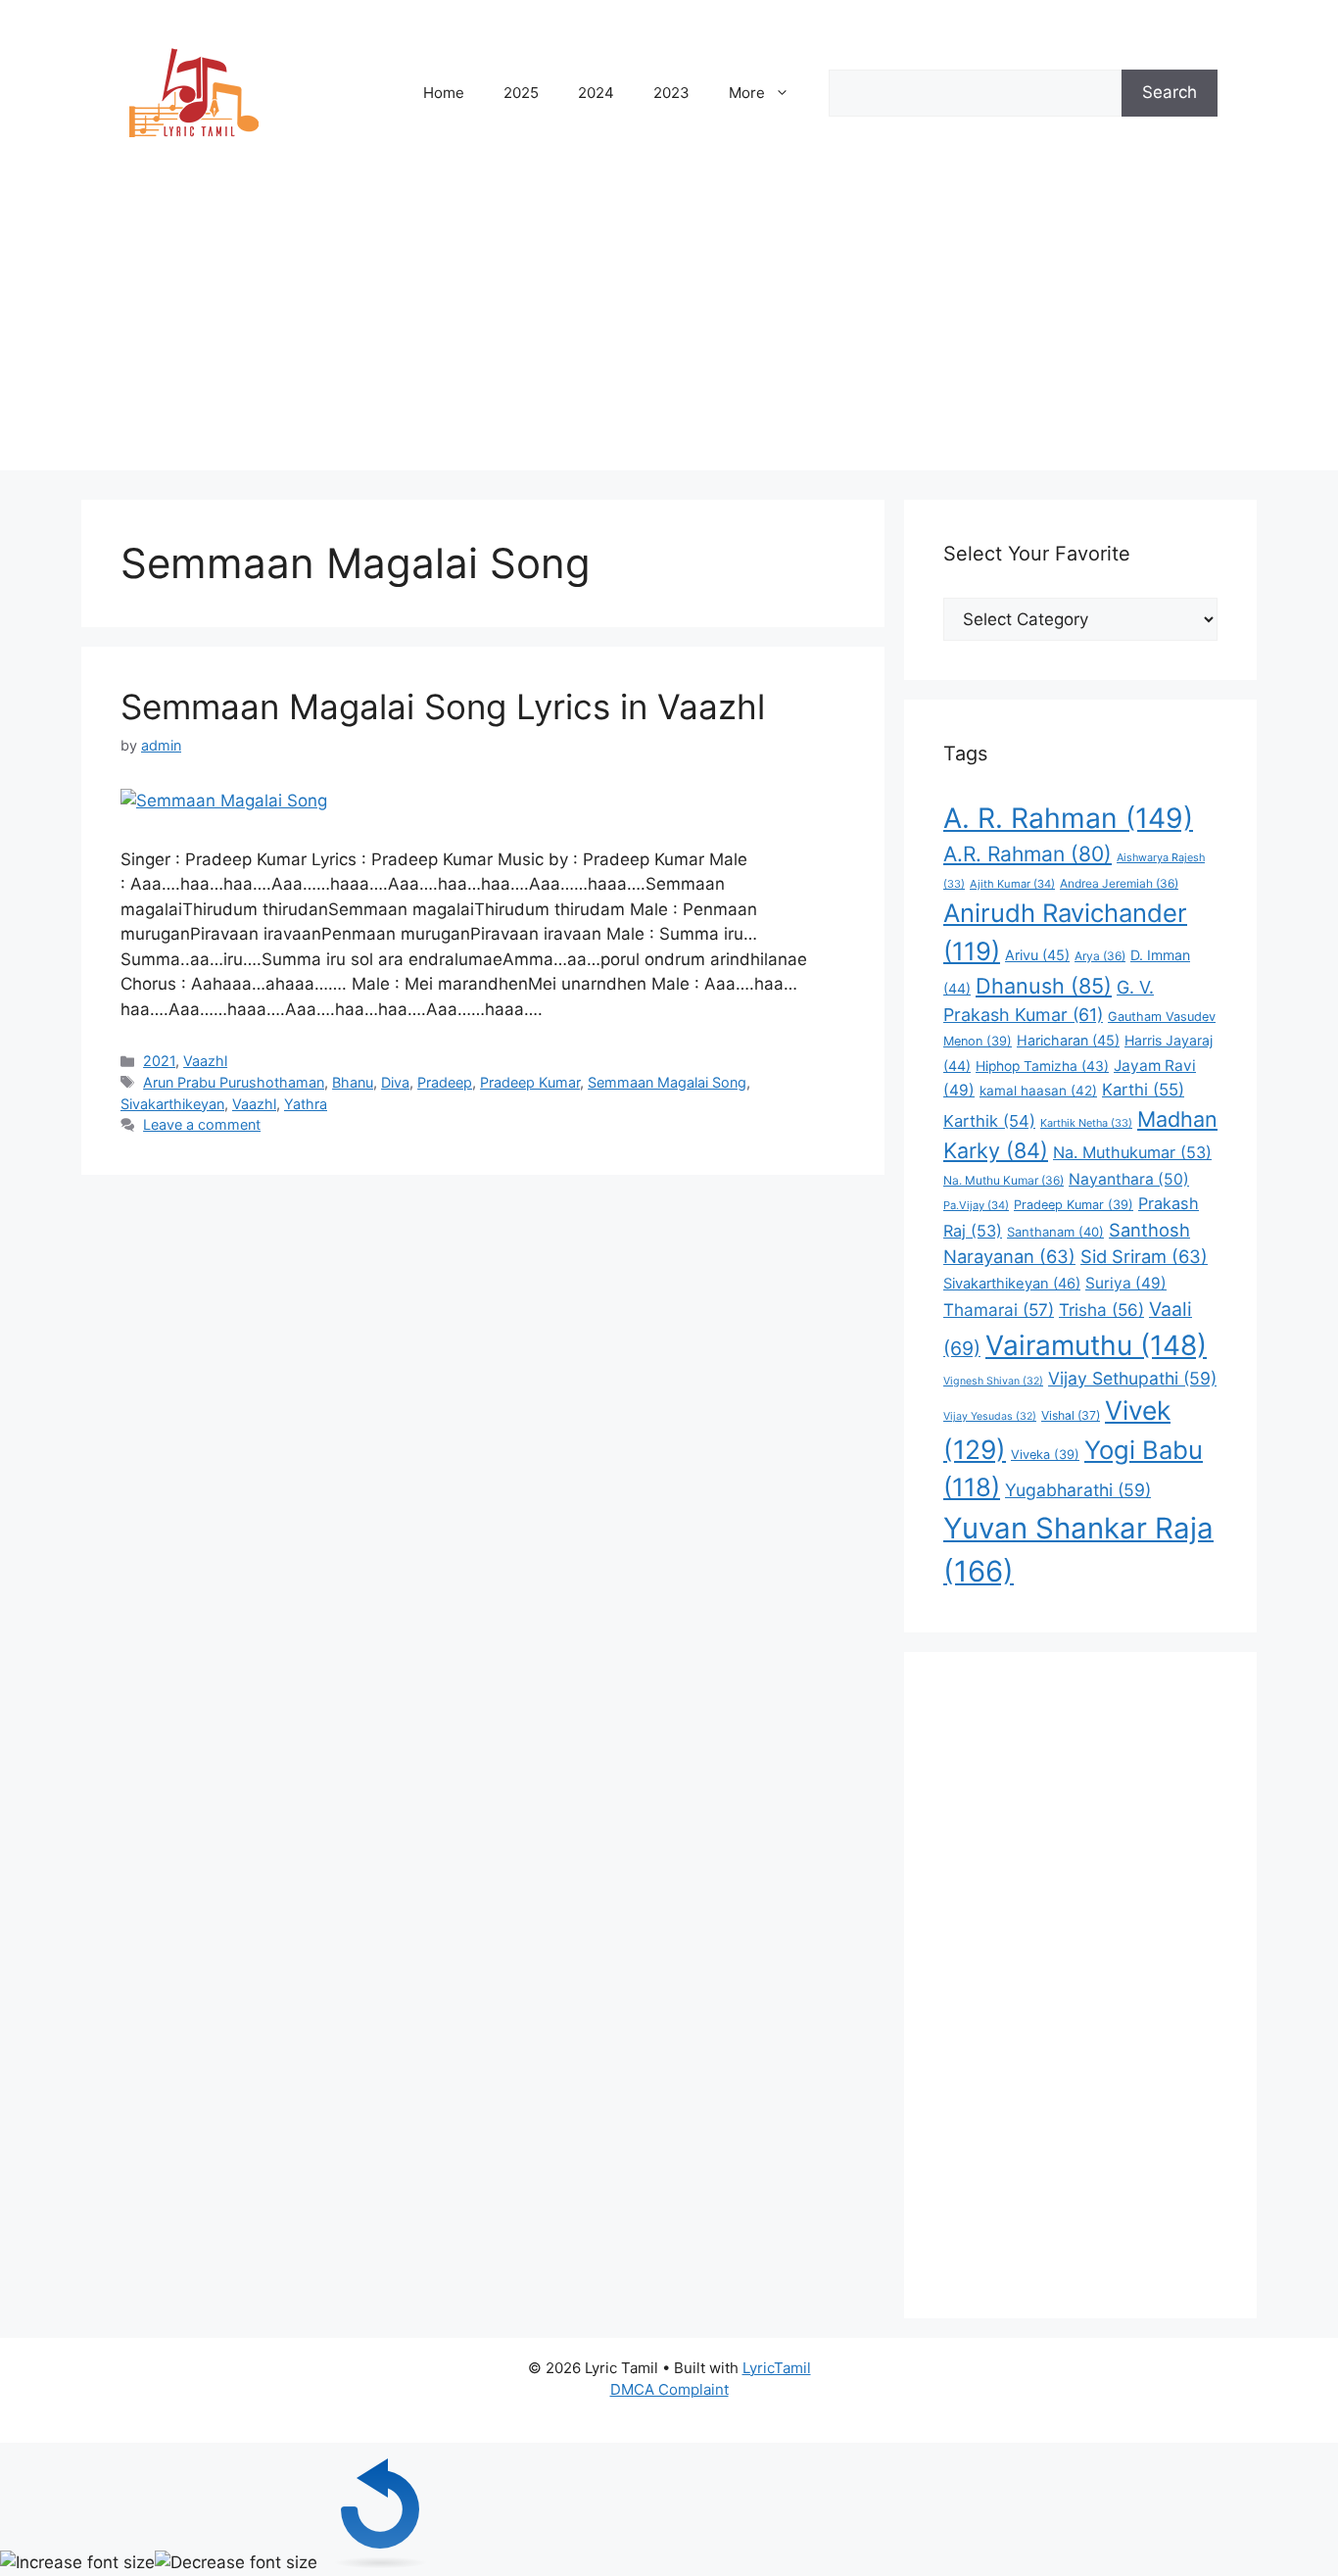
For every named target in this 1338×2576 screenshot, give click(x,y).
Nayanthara (1129, 1179)
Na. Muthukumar (1132, 1152)
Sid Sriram (1144, 1256)
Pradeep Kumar (530, 1082)
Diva (395, 1082)
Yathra (306, 1104)
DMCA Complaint (669, 2389)
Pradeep (445, 1082)
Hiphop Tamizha (1042, 1066)
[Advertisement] (669, 333)
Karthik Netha (1086, 1123)
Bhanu (353, 1082)
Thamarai (999, 1310)
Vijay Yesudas (990, 1416)
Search (1170, 92)
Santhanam (1055, 1232)
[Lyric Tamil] (194, 92)
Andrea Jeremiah (1119, 883)
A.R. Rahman (1027, 854)
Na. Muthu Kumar (1003, 1180)
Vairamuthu (1096, 1345)
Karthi (1143, 1090)
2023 (671, 93)
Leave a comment (202, 1124)
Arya (1100, 956)
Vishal (1071, 1415)
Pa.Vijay (976, 1205)
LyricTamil (777, 2368)
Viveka (1045, 1455)
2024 (596, 93)
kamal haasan (1038, 1091)
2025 (521, 93)
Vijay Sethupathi (1132, 1378)
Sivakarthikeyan (172, 1104)
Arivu (1037, 955)
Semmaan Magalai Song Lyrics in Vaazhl (443, 706)
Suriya (1126, 1283)
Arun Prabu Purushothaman (234, 1082)
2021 (159, 1061)
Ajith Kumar (1012, 884)
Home (444, 93)
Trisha (1101, 1310)
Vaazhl (205, 1061)
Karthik (989, 1121)
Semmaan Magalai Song (667, 1082)
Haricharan (1068, 1040)
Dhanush (1044, 986)
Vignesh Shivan (993, 1381)
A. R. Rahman (1068, 818)
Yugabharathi (1078, 1490)
